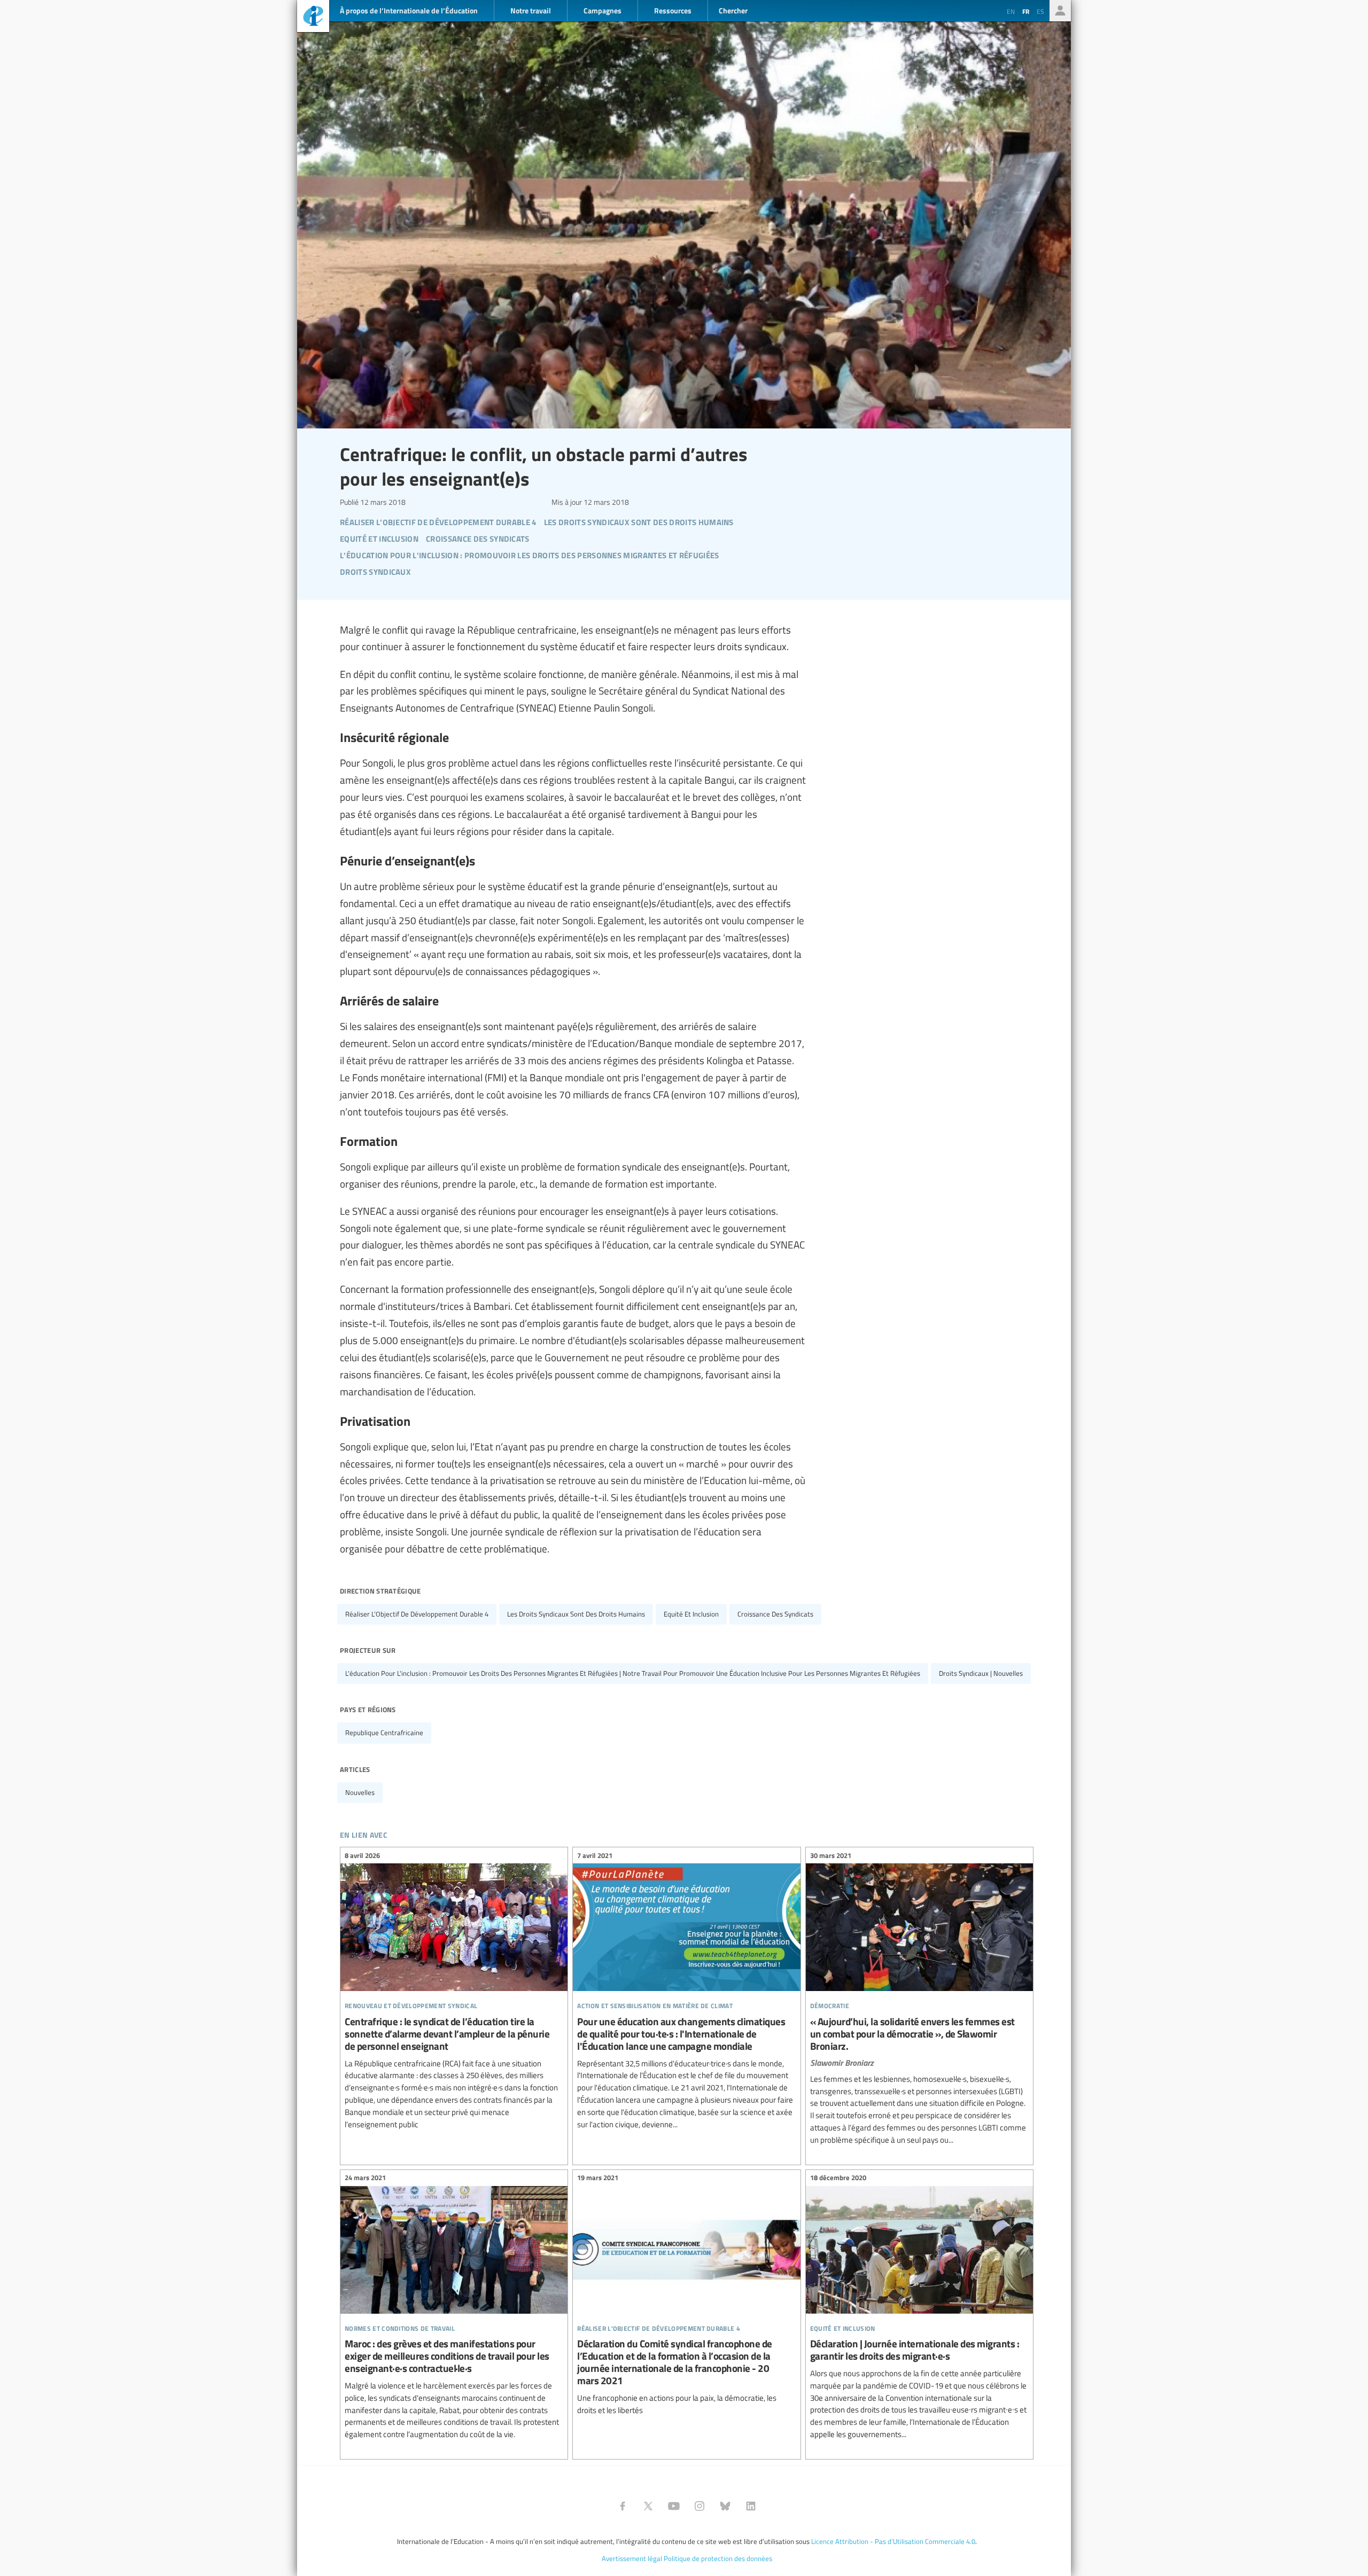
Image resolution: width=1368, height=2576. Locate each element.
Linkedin (751, 2506)
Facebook (623, 2506)
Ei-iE (313, 17)
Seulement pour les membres (1060, 11)
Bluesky (725, 2506)
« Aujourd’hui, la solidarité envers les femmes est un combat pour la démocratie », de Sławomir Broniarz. (919, 1999)
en (1011, 11)
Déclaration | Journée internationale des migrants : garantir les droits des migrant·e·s (919, 2308)
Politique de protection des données (718, 2558)
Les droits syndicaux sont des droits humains (576, 1614)
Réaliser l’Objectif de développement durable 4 (417, 1614)
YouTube (674, 2506)
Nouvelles (360, 1792)
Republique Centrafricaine (384, 1732)
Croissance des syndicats (775, 1614)
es (1040, 11)
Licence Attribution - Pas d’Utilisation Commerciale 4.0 (893, 2541)
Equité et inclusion (691, 1614)
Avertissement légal (632, 2558)
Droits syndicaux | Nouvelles (981, 1673)
